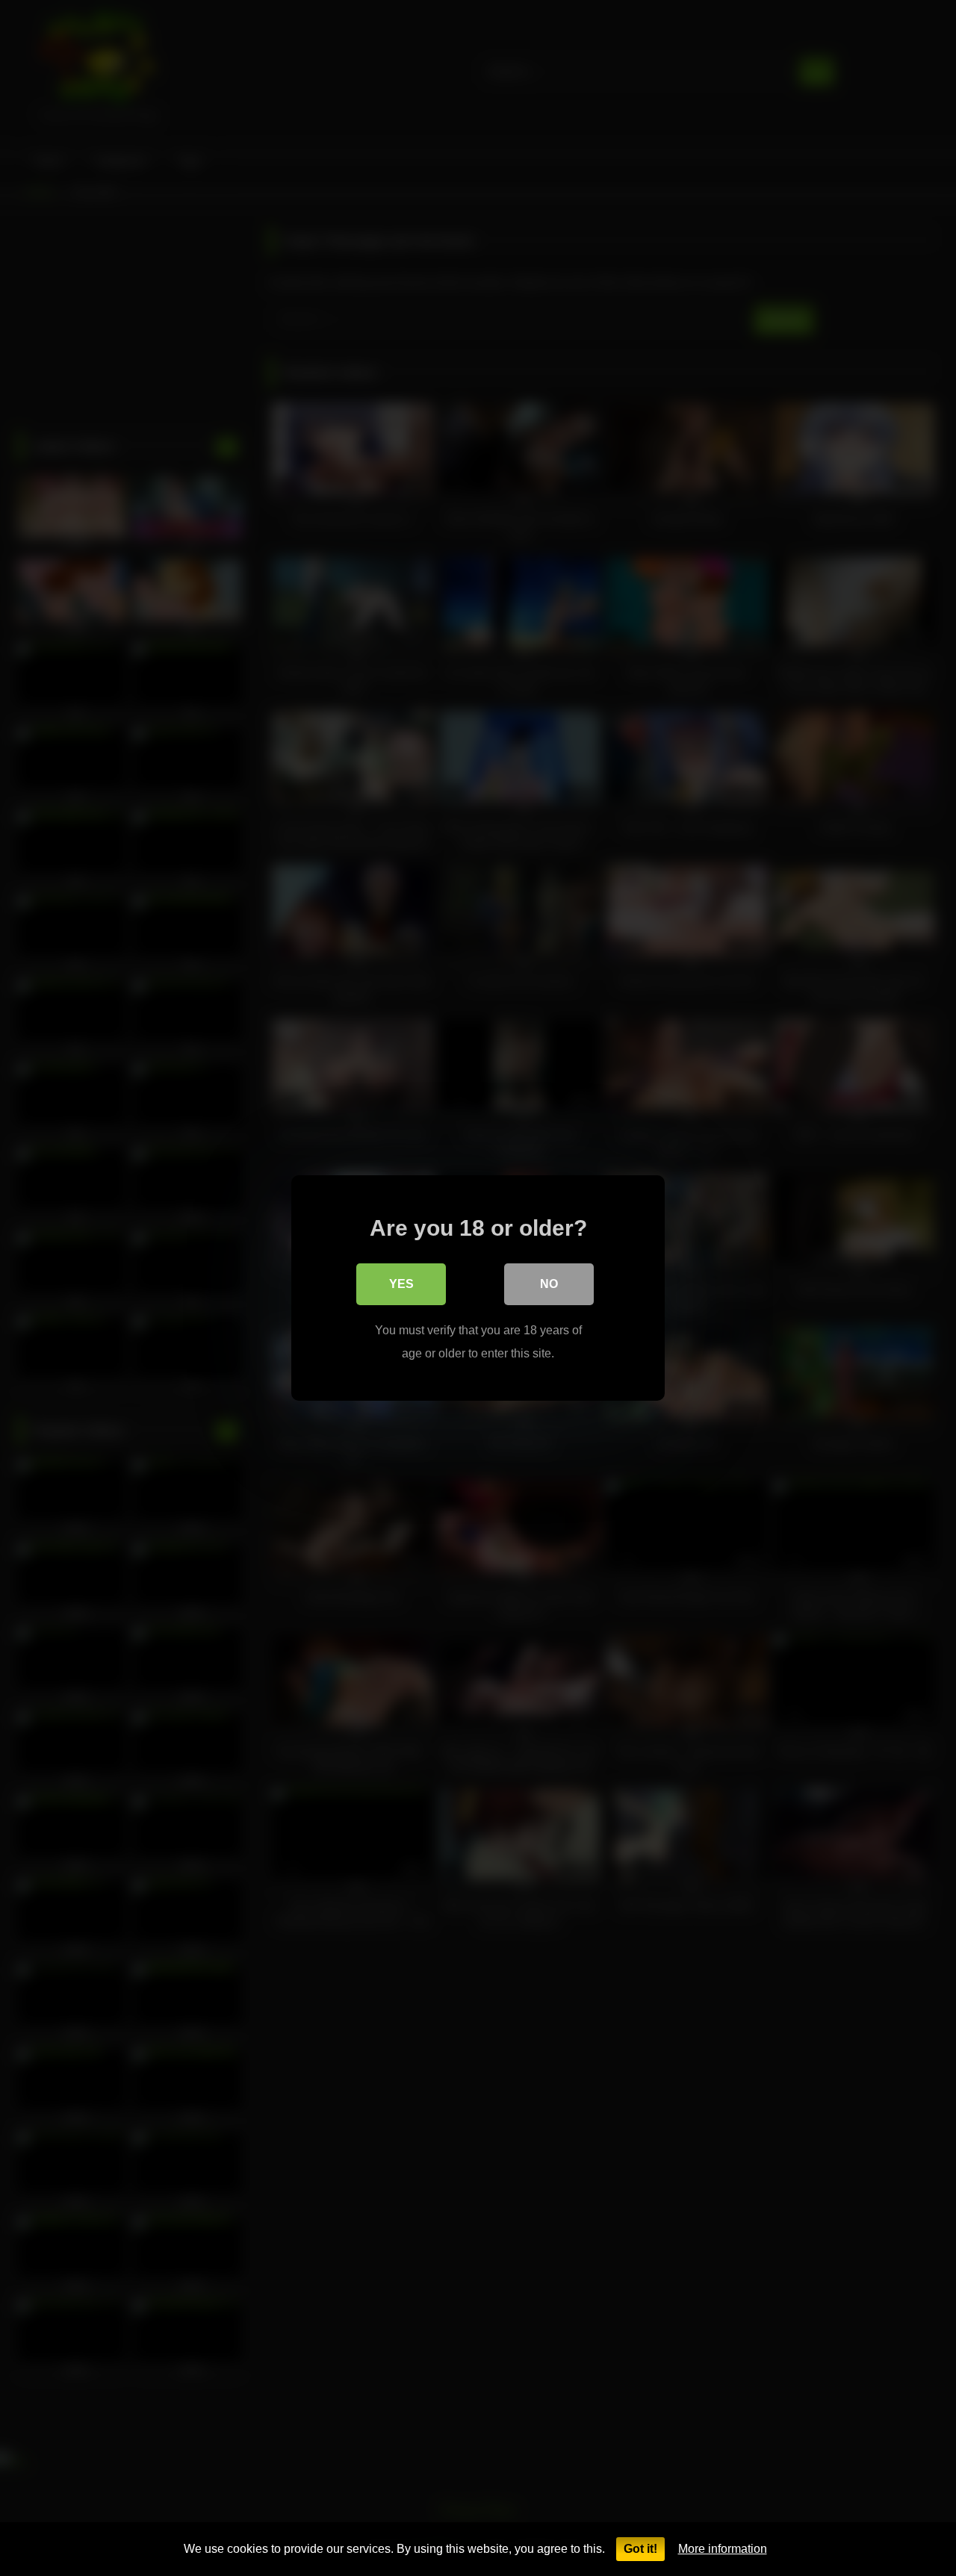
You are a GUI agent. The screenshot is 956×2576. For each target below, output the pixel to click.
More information (723, 2549)
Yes (401, 1284)
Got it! (640, 2549)
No (549, 1284)
